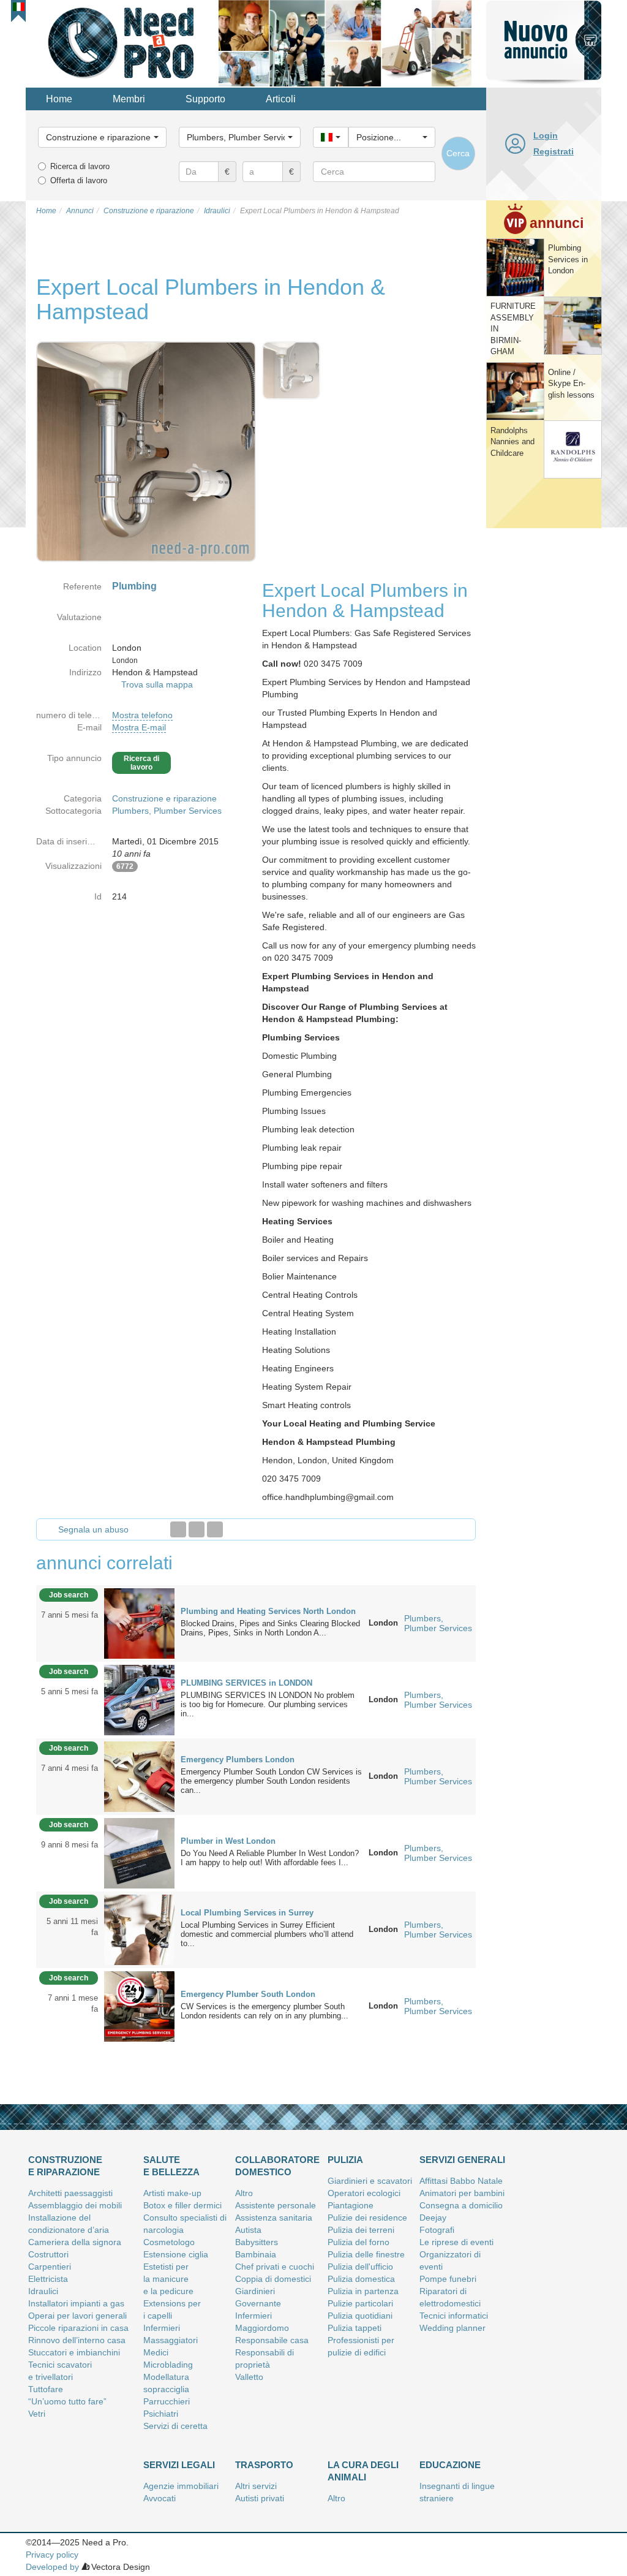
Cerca (458, 153)
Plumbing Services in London (568, 259)
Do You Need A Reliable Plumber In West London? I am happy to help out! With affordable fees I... (270, 1858)
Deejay (433, 2218)
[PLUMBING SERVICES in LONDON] (139, 1699)
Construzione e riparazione (164, 798)
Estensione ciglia (176, 2254)
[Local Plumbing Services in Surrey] (139, 1929)
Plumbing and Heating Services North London (268, 1611)
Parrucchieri (167, 2401)
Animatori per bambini (462, 2193)
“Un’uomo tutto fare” (67, 2401)
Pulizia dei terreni (361, 2230)
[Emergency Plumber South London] (139, 2006)
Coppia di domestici (273, 2279)
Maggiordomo (262, 2328)
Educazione (450, 2465)
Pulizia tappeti (355, 2328)
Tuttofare (46, 2389)
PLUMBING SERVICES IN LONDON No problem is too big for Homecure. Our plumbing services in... (268, 1704)
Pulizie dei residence (367, 2218)
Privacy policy (52, 2555)
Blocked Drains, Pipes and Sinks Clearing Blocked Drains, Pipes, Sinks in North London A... (270, 1628)
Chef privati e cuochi (275, 2267)
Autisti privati (260, 2498)
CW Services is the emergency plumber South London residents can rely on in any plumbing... (265, 2011)
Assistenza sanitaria (274, 2218)
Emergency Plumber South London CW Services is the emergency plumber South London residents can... (271, 1781)
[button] (19, 7)
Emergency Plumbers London (238, 1760)
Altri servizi (256, 2486)
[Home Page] (122, 42)
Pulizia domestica (361, 2279)
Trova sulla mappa (157, 684)
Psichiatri (161, 2414)
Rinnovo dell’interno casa (77, 2340)
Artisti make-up (172, 2193)
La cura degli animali (363, 2471)
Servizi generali (462, 2160)
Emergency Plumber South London (248, 1994)
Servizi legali (179, 2465)
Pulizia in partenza (363, 2291)
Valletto (249, 2377)
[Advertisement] (544, 719)
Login (546, 135)
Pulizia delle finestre (366, 2254)
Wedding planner (452, 2328)
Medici (156, 2352)
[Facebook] (178, 1529)
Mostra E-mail (139, 727)
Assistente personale (276, 2205)
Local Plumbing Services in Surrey (247, 1913)
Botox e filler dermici (182, 2205)
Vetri (37, 2414)
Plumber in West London (228, 1841)
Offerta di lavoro (79, 180)
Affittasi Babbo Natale (461, 2181)
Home (59, 99)
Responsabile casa (272, 2340)
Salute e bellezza (171, 2166)
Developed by (52, 2567)
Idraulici (43, 2291)
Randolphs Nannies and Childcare (512, 442)
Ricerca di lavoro (80, 166)
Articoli (281, 99)
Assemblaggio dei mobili (75, 2205)
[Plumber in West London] (139, 1852)
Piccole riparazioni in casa (78, 2328)
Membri (129, 99)
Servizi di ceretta (175, 2426)
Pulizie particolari (360, 2303)
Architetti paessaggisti (70, 2193)
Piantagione (351, 2205)
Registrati (554, 151)
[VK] (215, 1529)
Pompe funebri (448, 2279)
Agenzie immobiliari (181, 2486)
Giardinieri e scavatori (370, 2181)
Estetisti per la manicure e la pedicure (168, 2279)
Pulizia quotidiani (360, 2316)
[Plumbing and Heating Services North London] (139, 1623)
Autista (248, 2230)
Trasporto (264, 2465)
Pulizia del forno (359, 2242)
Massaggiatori (171, 2340)
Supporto (205, 99)
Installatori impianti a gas (76, 2303)
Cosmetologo (169, 2242)
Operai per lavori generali (77, 2316)
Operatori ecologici (364, 2193)
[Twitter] (197, 1529)
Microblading (168, 2365)
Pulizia (345, 2160)
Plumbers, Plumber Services (167, 811)
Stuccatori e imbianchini (74, 2352)
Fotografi (437, 2230)
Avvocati (160, 2498)
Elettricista (48, 2279)
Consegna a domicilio (461, 2205)
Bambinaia (256, 2254)
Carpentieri (50, 2267)
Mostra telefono (142, 715)
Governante (258, 2303)
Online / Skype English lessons (571, 384)
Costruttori (48, 2254)
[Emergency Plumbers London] (139, 1776)
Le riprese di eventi (456, 2242)
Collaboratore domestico (277, 2166)
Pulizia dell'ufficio (360, 2267)
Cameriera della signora (75, 2242)
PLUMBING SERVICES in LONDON (246, 1683)
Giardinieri (255, 2291)
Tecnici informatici (454, 2316)
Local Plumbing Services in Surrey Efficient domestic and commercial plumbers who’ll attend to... (267, 1934)
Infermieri (162, 2328)
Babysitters (257, 2242)
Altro (244, 2193)
